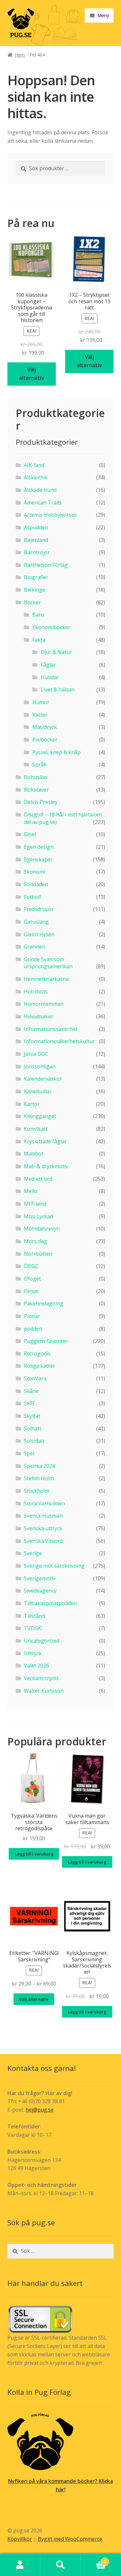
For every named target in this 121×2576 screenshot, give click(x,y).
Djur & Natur (56, 652)
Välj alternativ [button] (32, 374)
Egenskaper (38, 859)
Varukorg (93, 2559)
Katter (40, 715)
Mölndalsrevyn (42, 1229)
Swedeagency (40, 1591)
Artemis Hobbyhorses (50, 515)
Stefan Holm (39, 1478)
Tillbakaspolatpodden (50, 1603)
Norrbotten (38, 1254)
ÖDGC (31, 1266)
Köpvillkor (20, 2539)
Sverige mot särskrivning (54, 1566)
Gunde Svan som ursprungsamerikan (48, 963)
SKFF (30, 1403)
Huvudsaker (39, 1016)
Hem (20, 55)
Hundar (50, 677)
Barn (38, 615)
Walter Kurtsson (44, 1691)
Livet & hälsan (58, 690)
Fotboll (32, 897)
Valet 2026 (36, 1666)
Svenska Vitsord (43, 1541)
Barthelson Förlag (46, 565)
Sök (60, 2565)
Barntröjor (37, 552)
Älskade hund (40, 490)
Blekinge (35, 590)
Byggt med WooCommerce (70, 2539)
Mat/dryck (45, 727)
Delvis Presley (41, 802)
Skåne (31, 1391)
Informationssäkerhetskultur (59, 1041)
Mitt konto (20, 2565)
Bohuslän (35, 777)
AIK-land (34, 465)
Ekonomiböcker (51, 627)
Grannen (35, 947)
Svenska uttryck (43, 1528)
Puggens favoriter (46, 1341)
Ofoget (32, 1279)
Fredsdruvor (39, 909)
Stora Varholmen (45, 1503)
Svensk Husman (43, 1516)
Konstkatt (36, 1129)
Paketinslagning (44, 1304)
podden (33, 1329)
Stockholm (37, 1491)
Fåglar (48, 665)
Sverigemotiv (40, 1578)
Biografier (36, 577)
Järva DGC (36, 1054)
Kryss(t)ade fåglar (45, 1141)
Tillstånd (34, 1616)
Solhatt (33, 1428)
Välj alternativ (34, 1999)
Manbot (34, 1154)
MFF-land (35, 1204)
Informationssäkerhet (51, 1029)
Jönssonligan (40, 1066)
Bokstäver (36, 790)
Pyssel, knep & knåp (56, 752)
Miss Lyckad (38, 1216)
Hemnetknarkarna (46, 979)
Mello (31, 1191)
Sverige (33, 1553)
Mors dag (35, 1241)
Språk (39, 764)
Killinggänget (40, 1116)
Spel (29, 1453)
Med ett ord (38, 1179)
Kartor (32, 1104)
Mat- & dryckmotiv (46, 1166)
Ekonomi (35, 872)
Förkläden (36, 884)
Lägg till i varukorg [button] (34, 1854)
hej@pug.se (40, 2110)
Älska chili (36, 477)
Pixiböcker (45, 740)
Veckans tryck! (41, 1678)
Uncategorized (42, 1641)
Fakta (39, 640)
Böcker (32, 602)
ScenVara (35, 1378)
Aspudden (36, 527)
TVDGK (33, 1628)
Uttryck (33, 1653)
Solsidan (34, 1441)
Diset (30, 834)
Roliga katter (40, 1366)
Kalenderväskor (43, 1079)
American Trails (43, 503)
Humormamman (44, 1004)
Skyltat (32, 1416)
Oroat (31, 1291)
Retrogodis (37, 1354)
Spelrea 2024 (40, 1466)
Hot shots (36, 992)
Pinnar (32, 1316)
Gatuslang (36, 922)
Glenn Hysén (39, 934)
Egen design (39, 847)
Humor (41, 702)
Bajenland (36, 540)
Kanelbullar (38, 1091)
